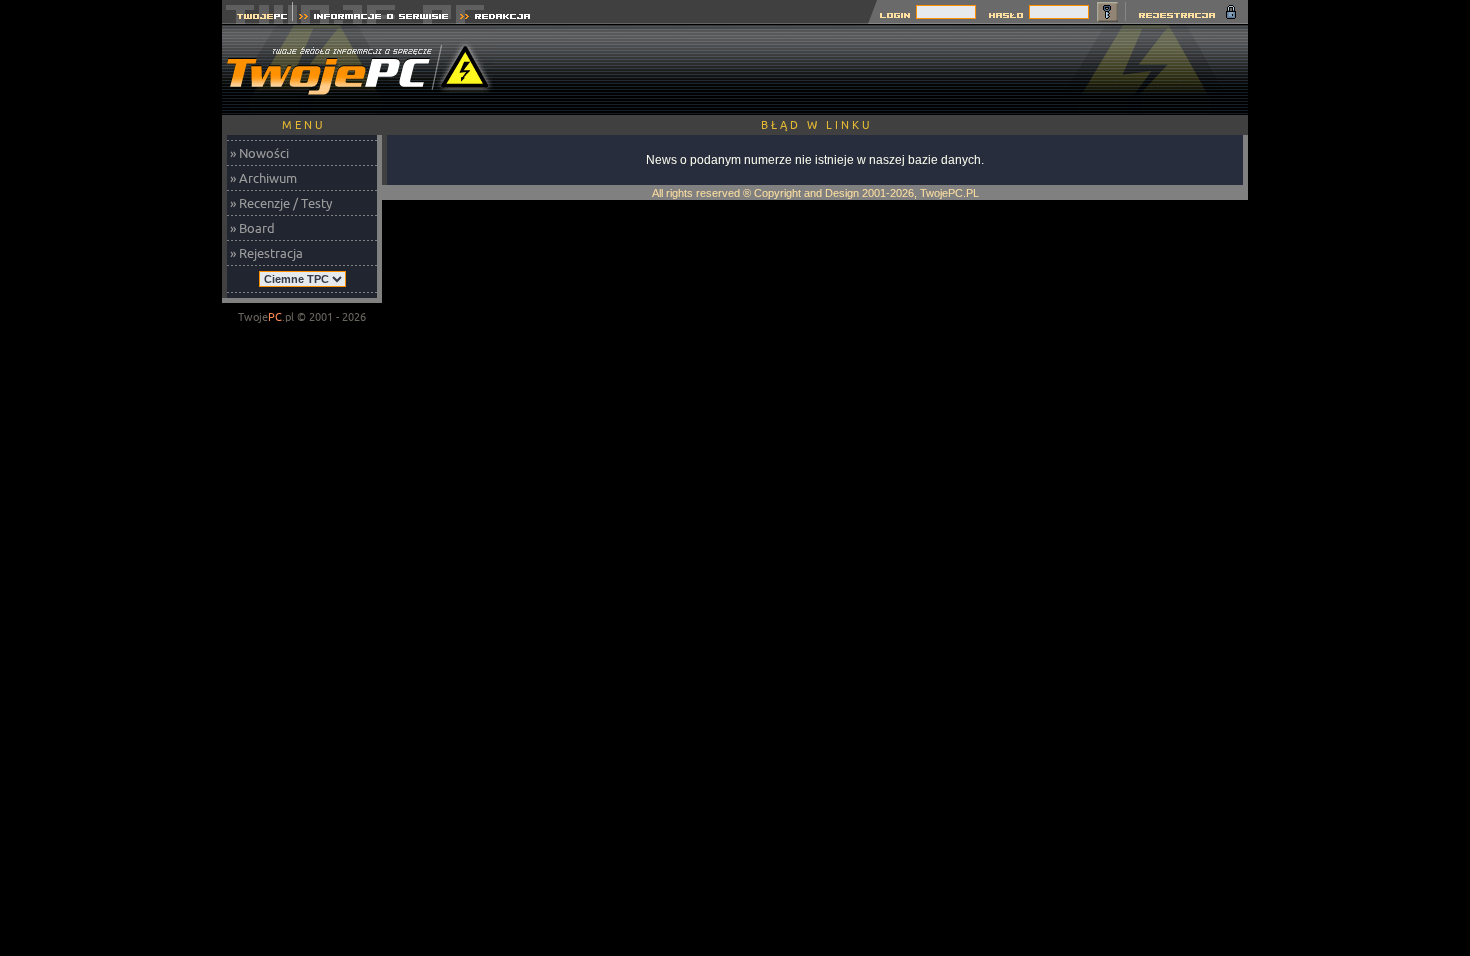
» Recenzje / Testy (281, 203)
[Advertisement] (884, 70)
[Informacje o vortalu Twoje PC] (373, 18)
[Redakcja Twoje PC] (495, 18)
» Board (252, 228)
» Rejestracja (266, 253)
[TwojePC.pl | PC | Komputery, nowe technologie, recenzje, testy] (257, 18)
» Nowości (259, 153)
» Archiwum (263, 178)
